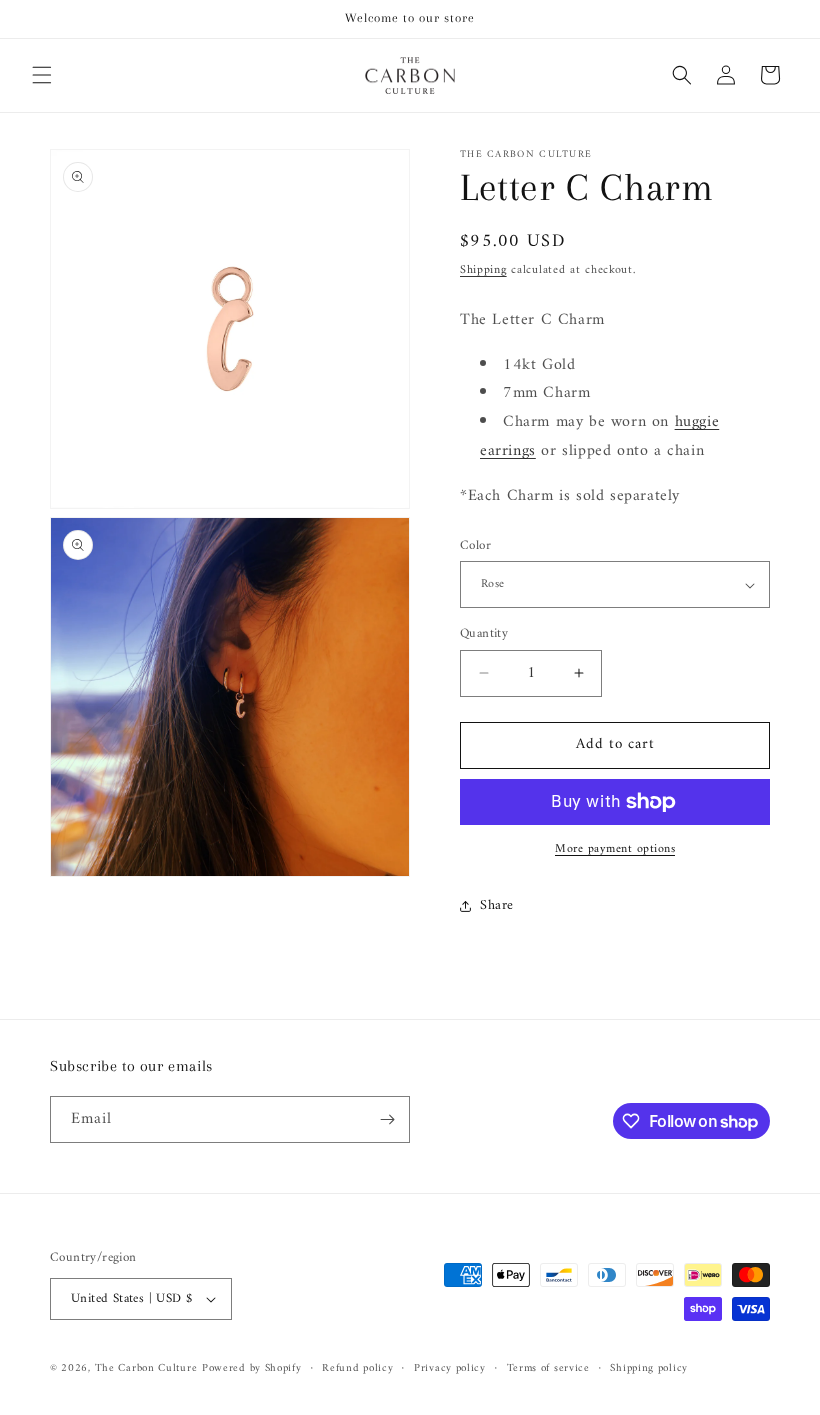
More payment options (615, 850)
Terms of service (548, 1369)
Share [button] (497, 905)
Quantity (484, 634)
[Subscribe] (387, 1119)
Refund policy (357, 1369)
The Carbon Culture (146, 1368)
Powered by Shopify (252, 1368)
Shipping (483, 270)
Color (475, 546)
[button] (42, 75)
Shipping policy (649, 1369)
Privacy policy (450, 1369)
